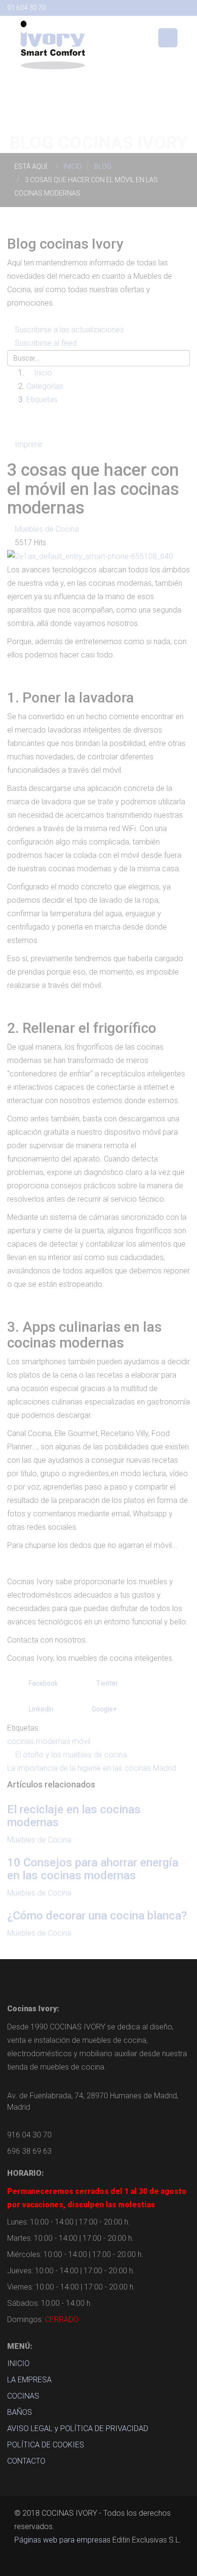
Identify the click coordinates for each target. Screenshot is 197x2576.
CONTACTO (26, 2461)
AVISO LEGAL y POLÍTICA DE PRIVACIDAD (78, 2428)
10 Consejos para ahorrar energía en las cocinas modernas (93, 1869)
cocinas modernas (39, 1741)
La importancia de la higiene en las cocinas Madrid (92, 1768)
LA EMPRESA (29, 2380)
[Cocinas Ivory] (53, 44)
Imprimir (29, 444)
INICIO (18, 2363)
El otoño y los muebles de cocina (71, 1755)
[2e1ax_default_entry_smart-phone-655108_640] (90, 556)
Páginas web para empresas (62, 2540)
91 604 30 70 (27, 8)
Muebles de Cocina (47, 529)
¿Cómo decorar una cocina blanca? (97, 1916)
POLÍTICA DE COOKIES (46, 2445)
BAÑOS (20, 2412)
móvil (81, 1741)
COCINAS (23, 2396)
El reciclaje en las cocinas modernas (74, 1816)
